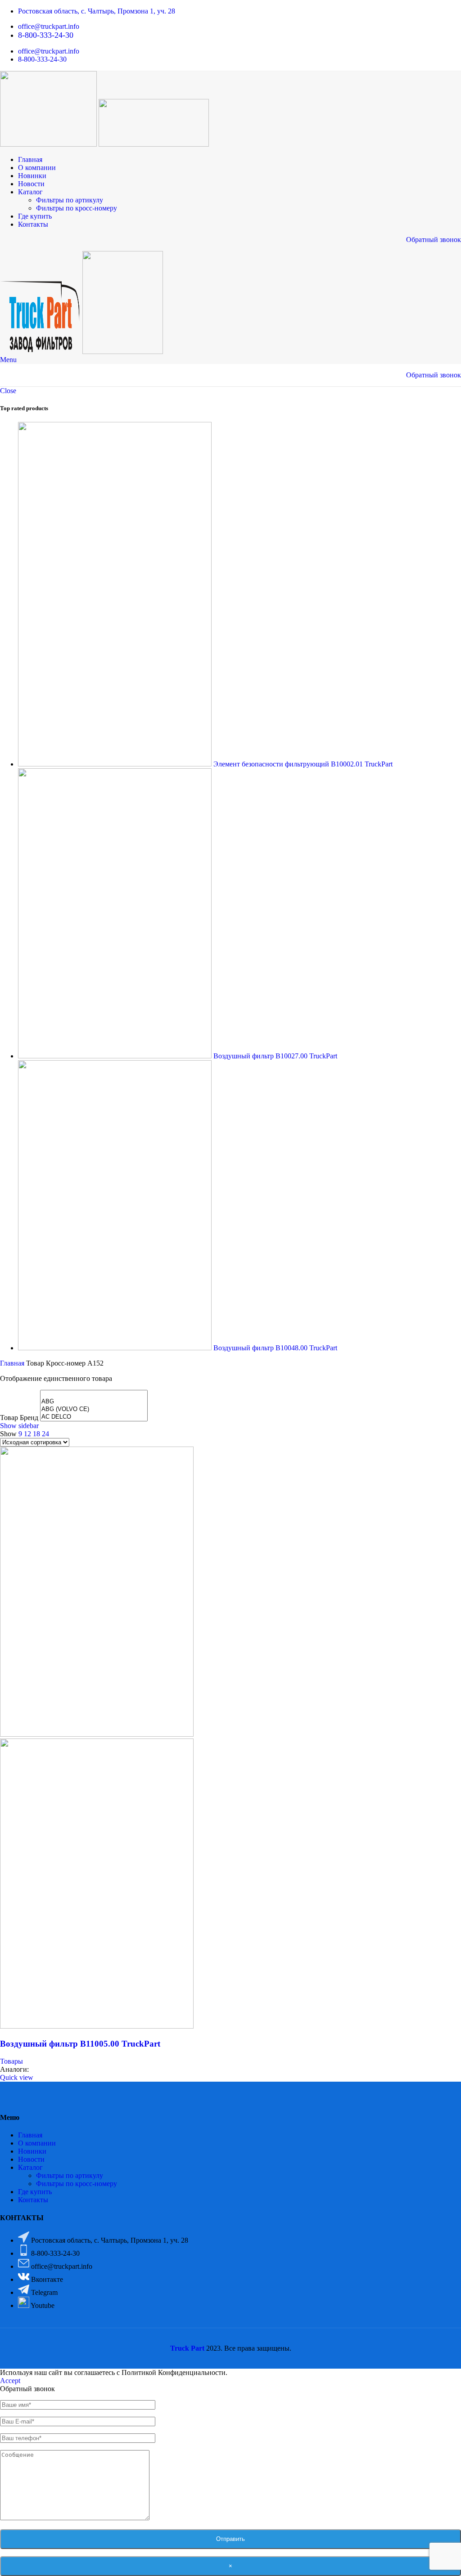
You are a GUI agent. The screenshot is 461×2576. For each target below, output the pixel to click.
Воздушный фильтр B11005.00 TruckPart (80, 2044)
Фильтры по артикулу (70, 200)
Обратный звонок (434, 240)
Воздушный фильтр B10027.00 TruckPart (275, 1056)
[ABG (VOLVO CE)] (94, 1409)
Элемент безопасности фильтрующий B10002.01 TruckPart (303, 764)
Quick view (17, 2077)
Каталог (30, 2167)
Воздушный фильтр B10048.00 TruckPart (275, 1348)
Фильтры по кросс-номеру (77, 208)
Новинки (32, 2151)
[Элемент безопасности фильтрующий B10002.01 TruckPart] (116, 764)
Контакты (33, 2200)
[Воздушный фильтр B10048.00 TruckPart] (116, 1348)
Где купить (35, 2192)
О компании (37, 2143)
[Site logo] (49, 144)
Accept (10, 2381)
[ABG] (94, 1402)
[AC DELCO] (94, 1417)
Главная (13, 1363)
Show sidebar (19, 1426)
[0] (94, 1394)
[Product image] (97, 2026)
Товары (11, 2061)
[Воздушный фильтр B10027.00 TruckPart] (116, 1056)
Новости (31, 2159)
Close (8, 391)
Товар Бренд (19, 1418)
